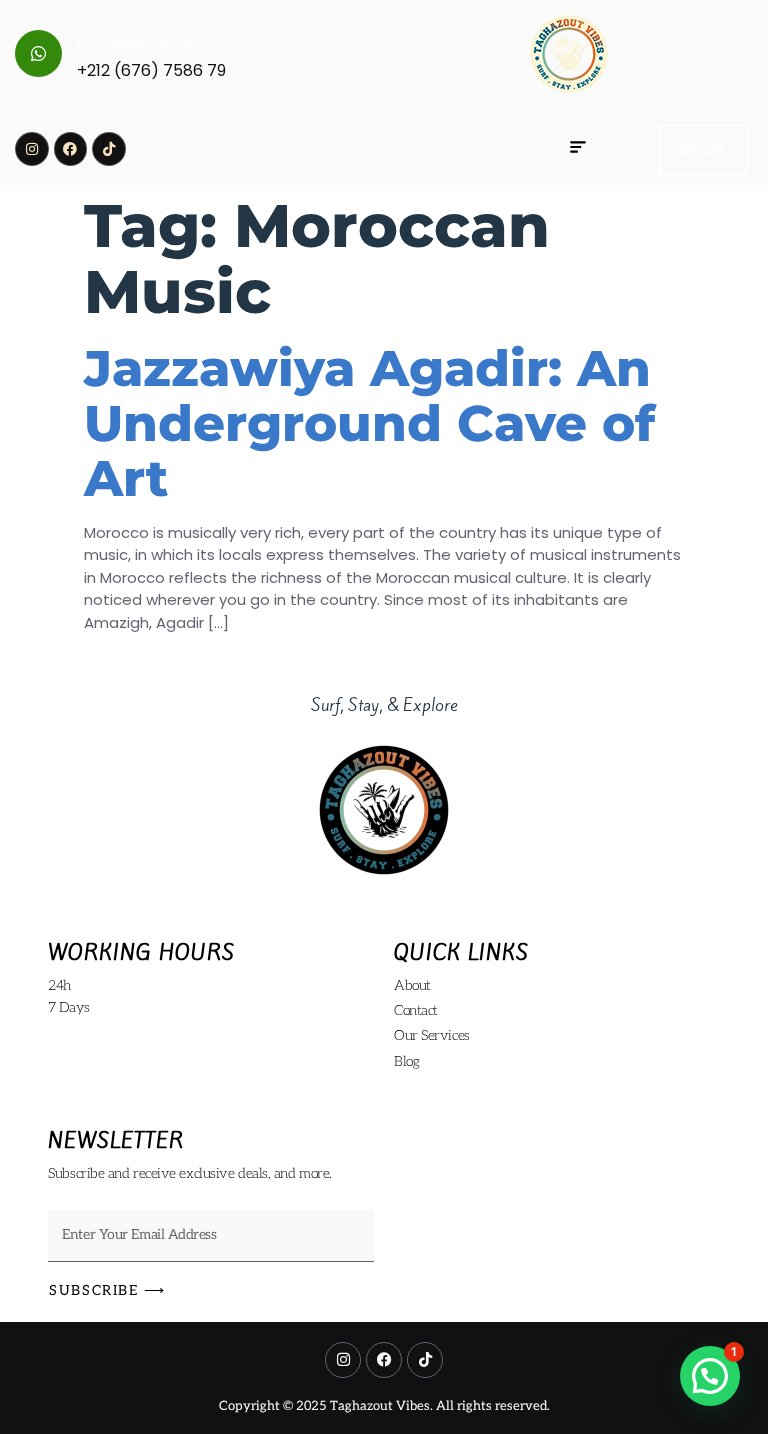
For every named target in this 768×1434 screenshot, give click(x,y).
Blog (406, 1061)
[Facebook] (71, 149)
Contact (416, 1010)
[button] (710, 1376)
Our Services (432, 1035)
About (412, 985)
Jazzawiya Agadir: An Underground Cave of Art (369, 423)
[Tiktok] (109, 149)
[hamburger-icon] (577, 149)
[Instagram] (32, 149)
